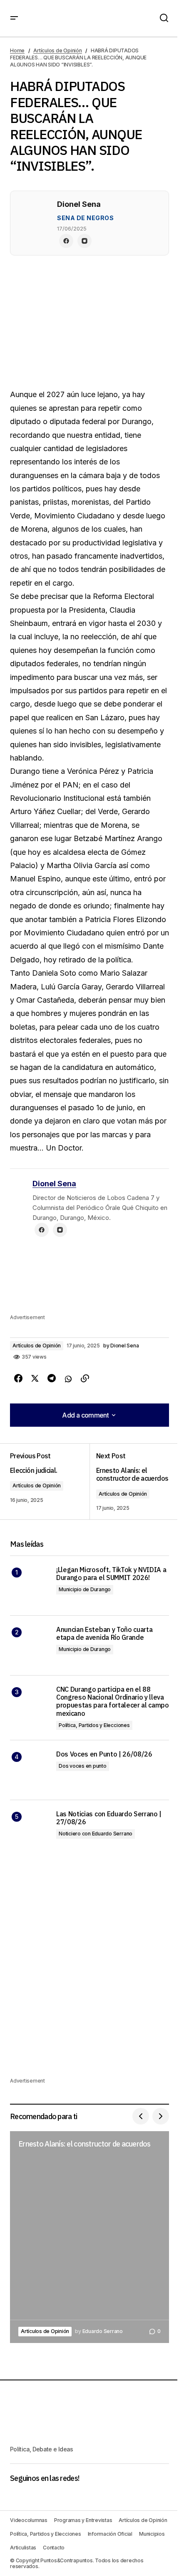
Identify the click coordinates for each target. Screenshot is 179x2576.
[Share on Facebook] (18, 1379)
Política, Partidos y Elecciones (94, 1725)
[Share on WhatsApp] (68, 1379)
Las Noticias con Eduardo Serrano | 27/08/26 (109, 1818)
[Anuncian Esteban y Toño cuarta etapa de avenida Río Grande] (30, 1645)
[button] (14, 18)
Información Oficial (110, 2534)
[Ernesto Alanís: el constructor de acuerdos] (129, 1482)
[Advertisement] (89, 1282)
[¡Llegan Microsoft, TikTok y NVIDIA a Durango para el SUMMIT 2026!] (30, 1586)
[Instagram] (85, 241)
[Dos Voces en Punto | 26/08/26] (30, 1770)
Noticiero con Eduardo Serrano (96, 1834)
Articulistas (23, 2548)
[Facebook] (66, 241)
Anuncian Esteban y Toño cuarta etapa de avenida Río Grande (104, 1634)
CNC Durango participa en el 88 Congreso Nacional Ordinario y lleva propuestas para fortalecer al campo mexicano (113, 1701)
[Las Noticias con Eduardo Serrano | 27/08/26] (30, 1830)
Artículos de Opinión (57, 50)
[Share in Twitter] (35, 1379)
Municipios (152, 2534)
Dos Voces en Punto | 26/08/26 (104, 1754)
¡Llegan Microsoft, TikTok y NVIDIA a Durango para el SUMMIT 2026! (111, 1574)
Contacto (54, 2548)
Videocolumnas (29, 2520)
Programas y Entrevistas (83, 2520)
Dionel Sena (54, 1184)
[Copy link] (85, 1379)
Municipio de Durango (85, 1589)
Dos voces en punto (83, 1766)
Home (17, 50)
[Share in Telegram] (52, 1379)
